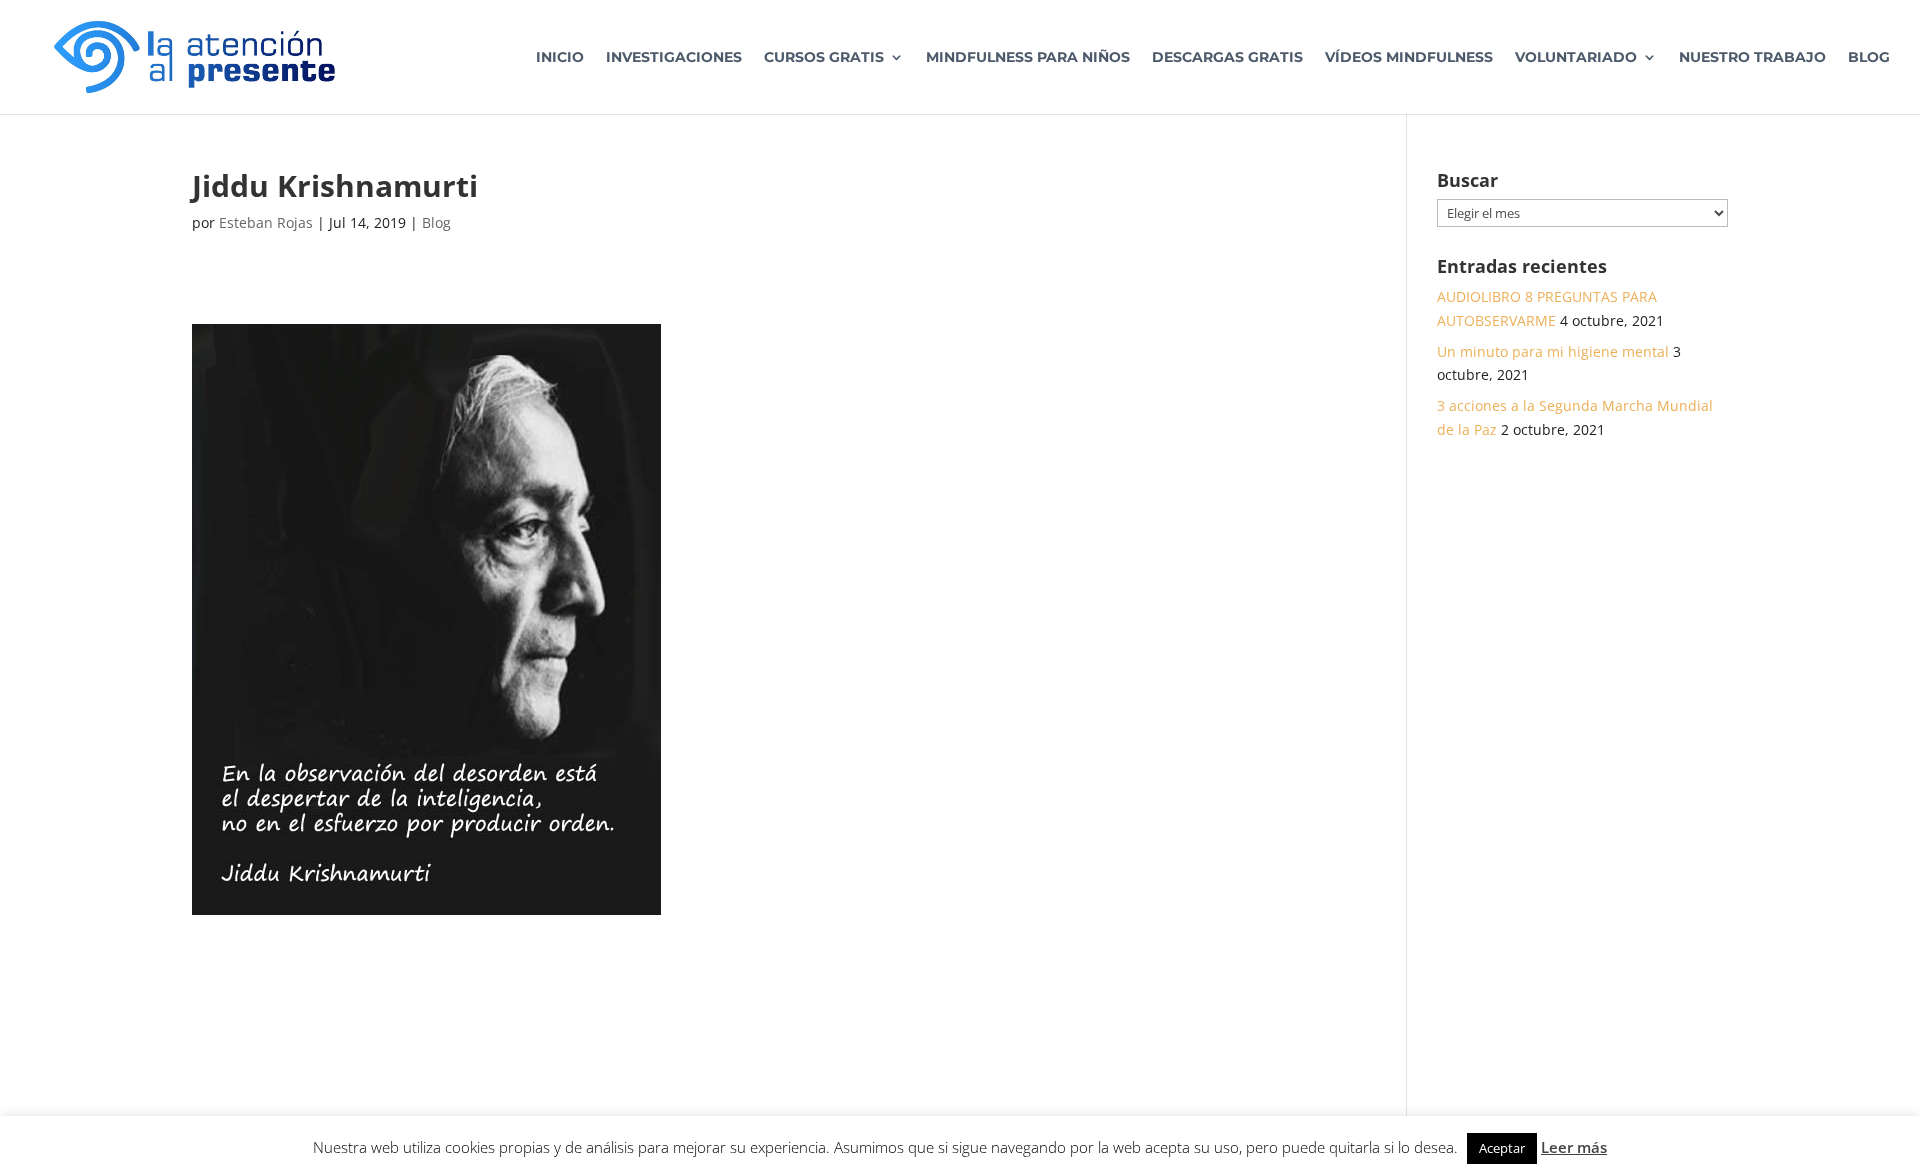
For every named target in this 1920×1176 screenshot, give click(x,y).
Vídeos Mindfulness (1409, 58)
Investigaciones (674, 58)
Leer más (1574, 1147)
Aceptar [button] (1502, 1148)
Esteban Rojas (266, 222)
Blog (1869, 58)
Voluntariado (1576, 58)
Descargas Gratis (1227, 58)
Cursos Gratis (824, 58)
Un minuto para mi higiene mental (1553, 351)
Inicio (560, 58)
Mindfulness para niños (1028, 58)
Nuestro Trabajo (1752, 58)
